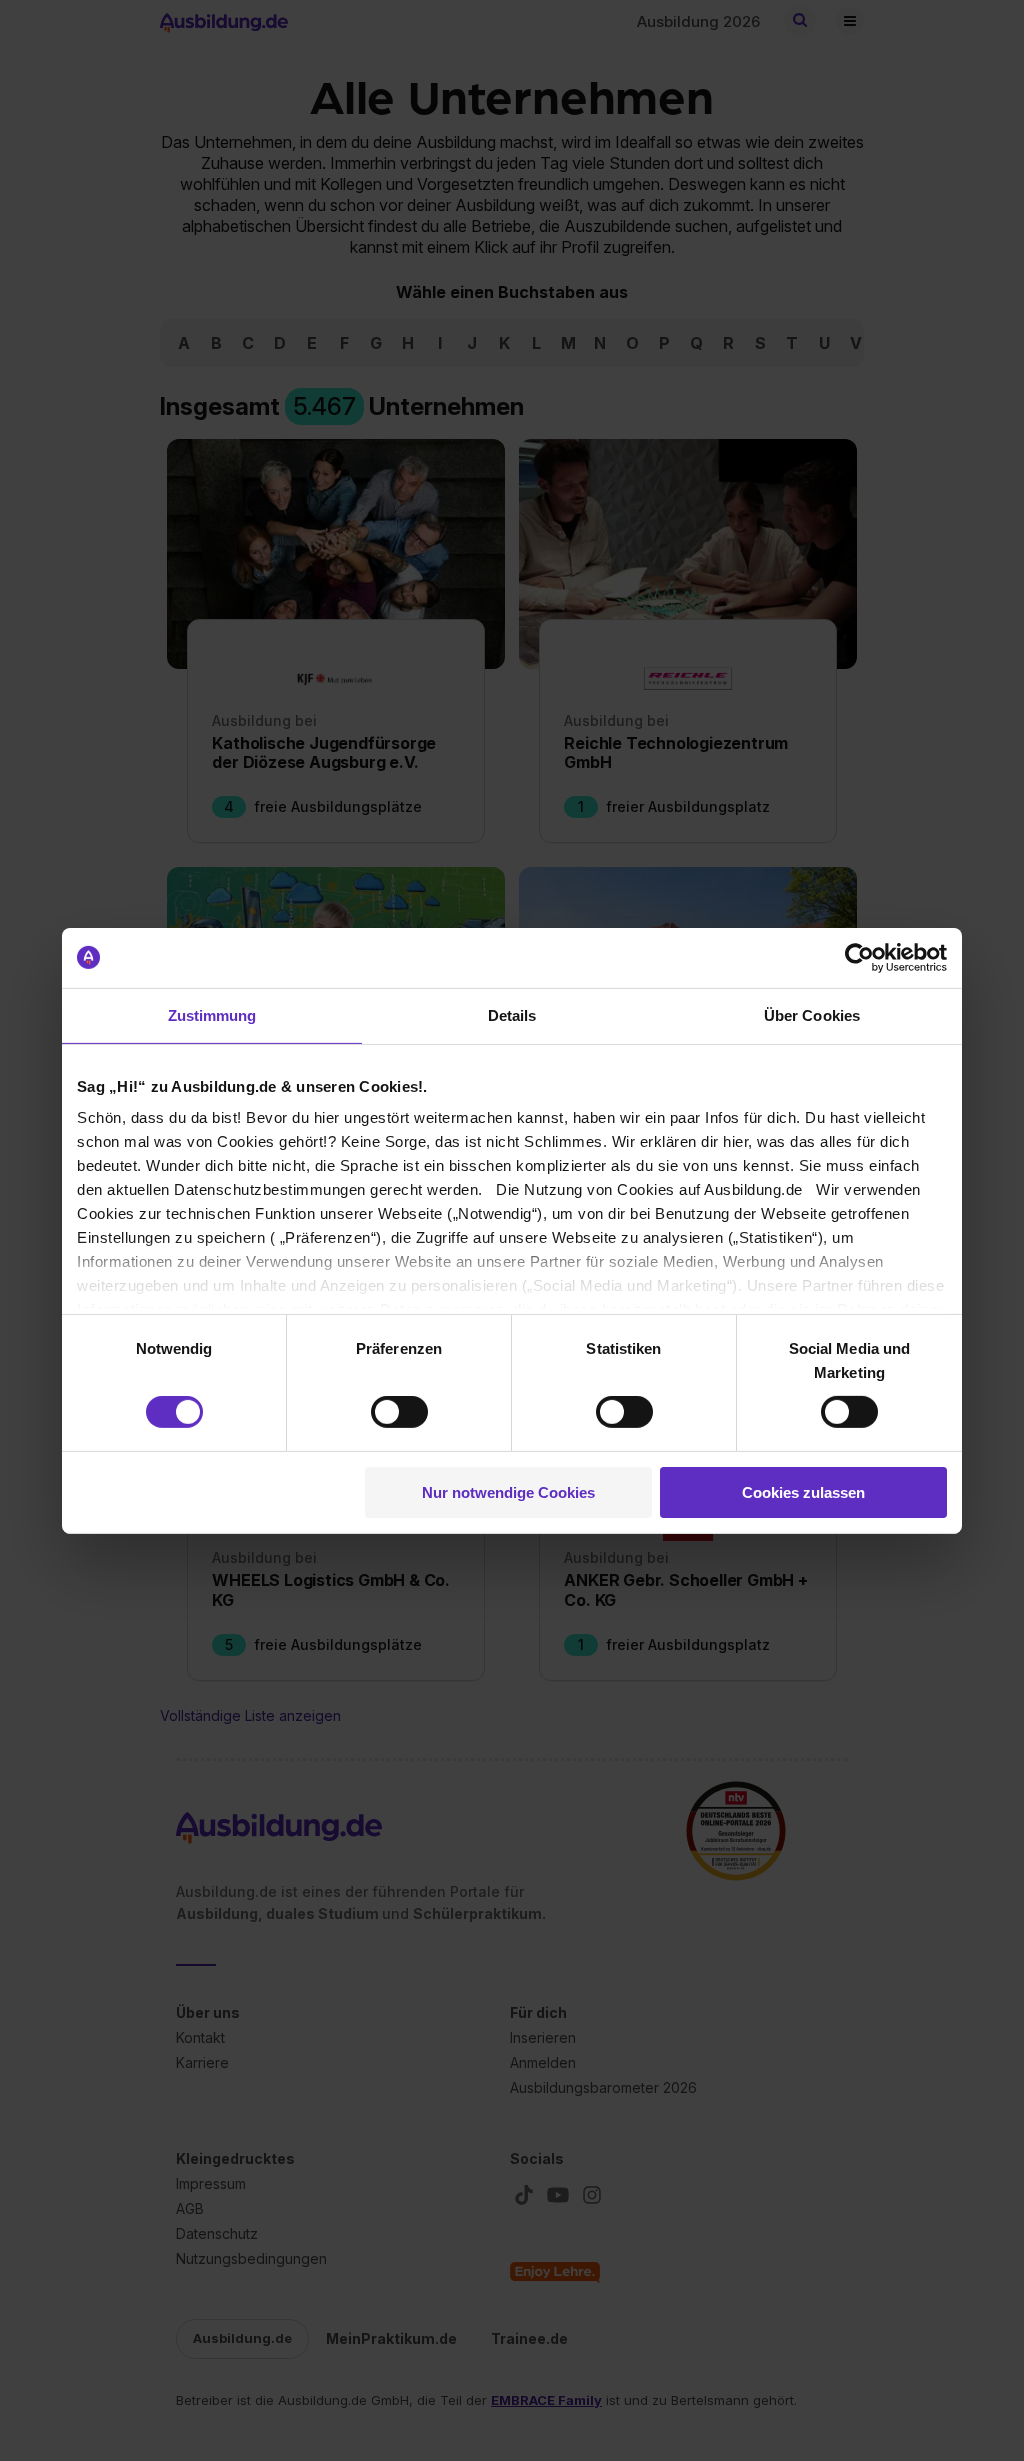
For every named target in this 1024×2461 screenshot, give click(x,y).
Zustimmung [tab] (212, 1014)
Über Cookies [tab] (812, 1014)
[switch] (399, 1412)
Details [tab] (512, 1014)
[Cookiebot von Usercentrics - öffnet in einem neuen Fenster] (859, 957)
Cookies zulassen (803, 1492)
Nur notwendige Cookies (508, 1492)
